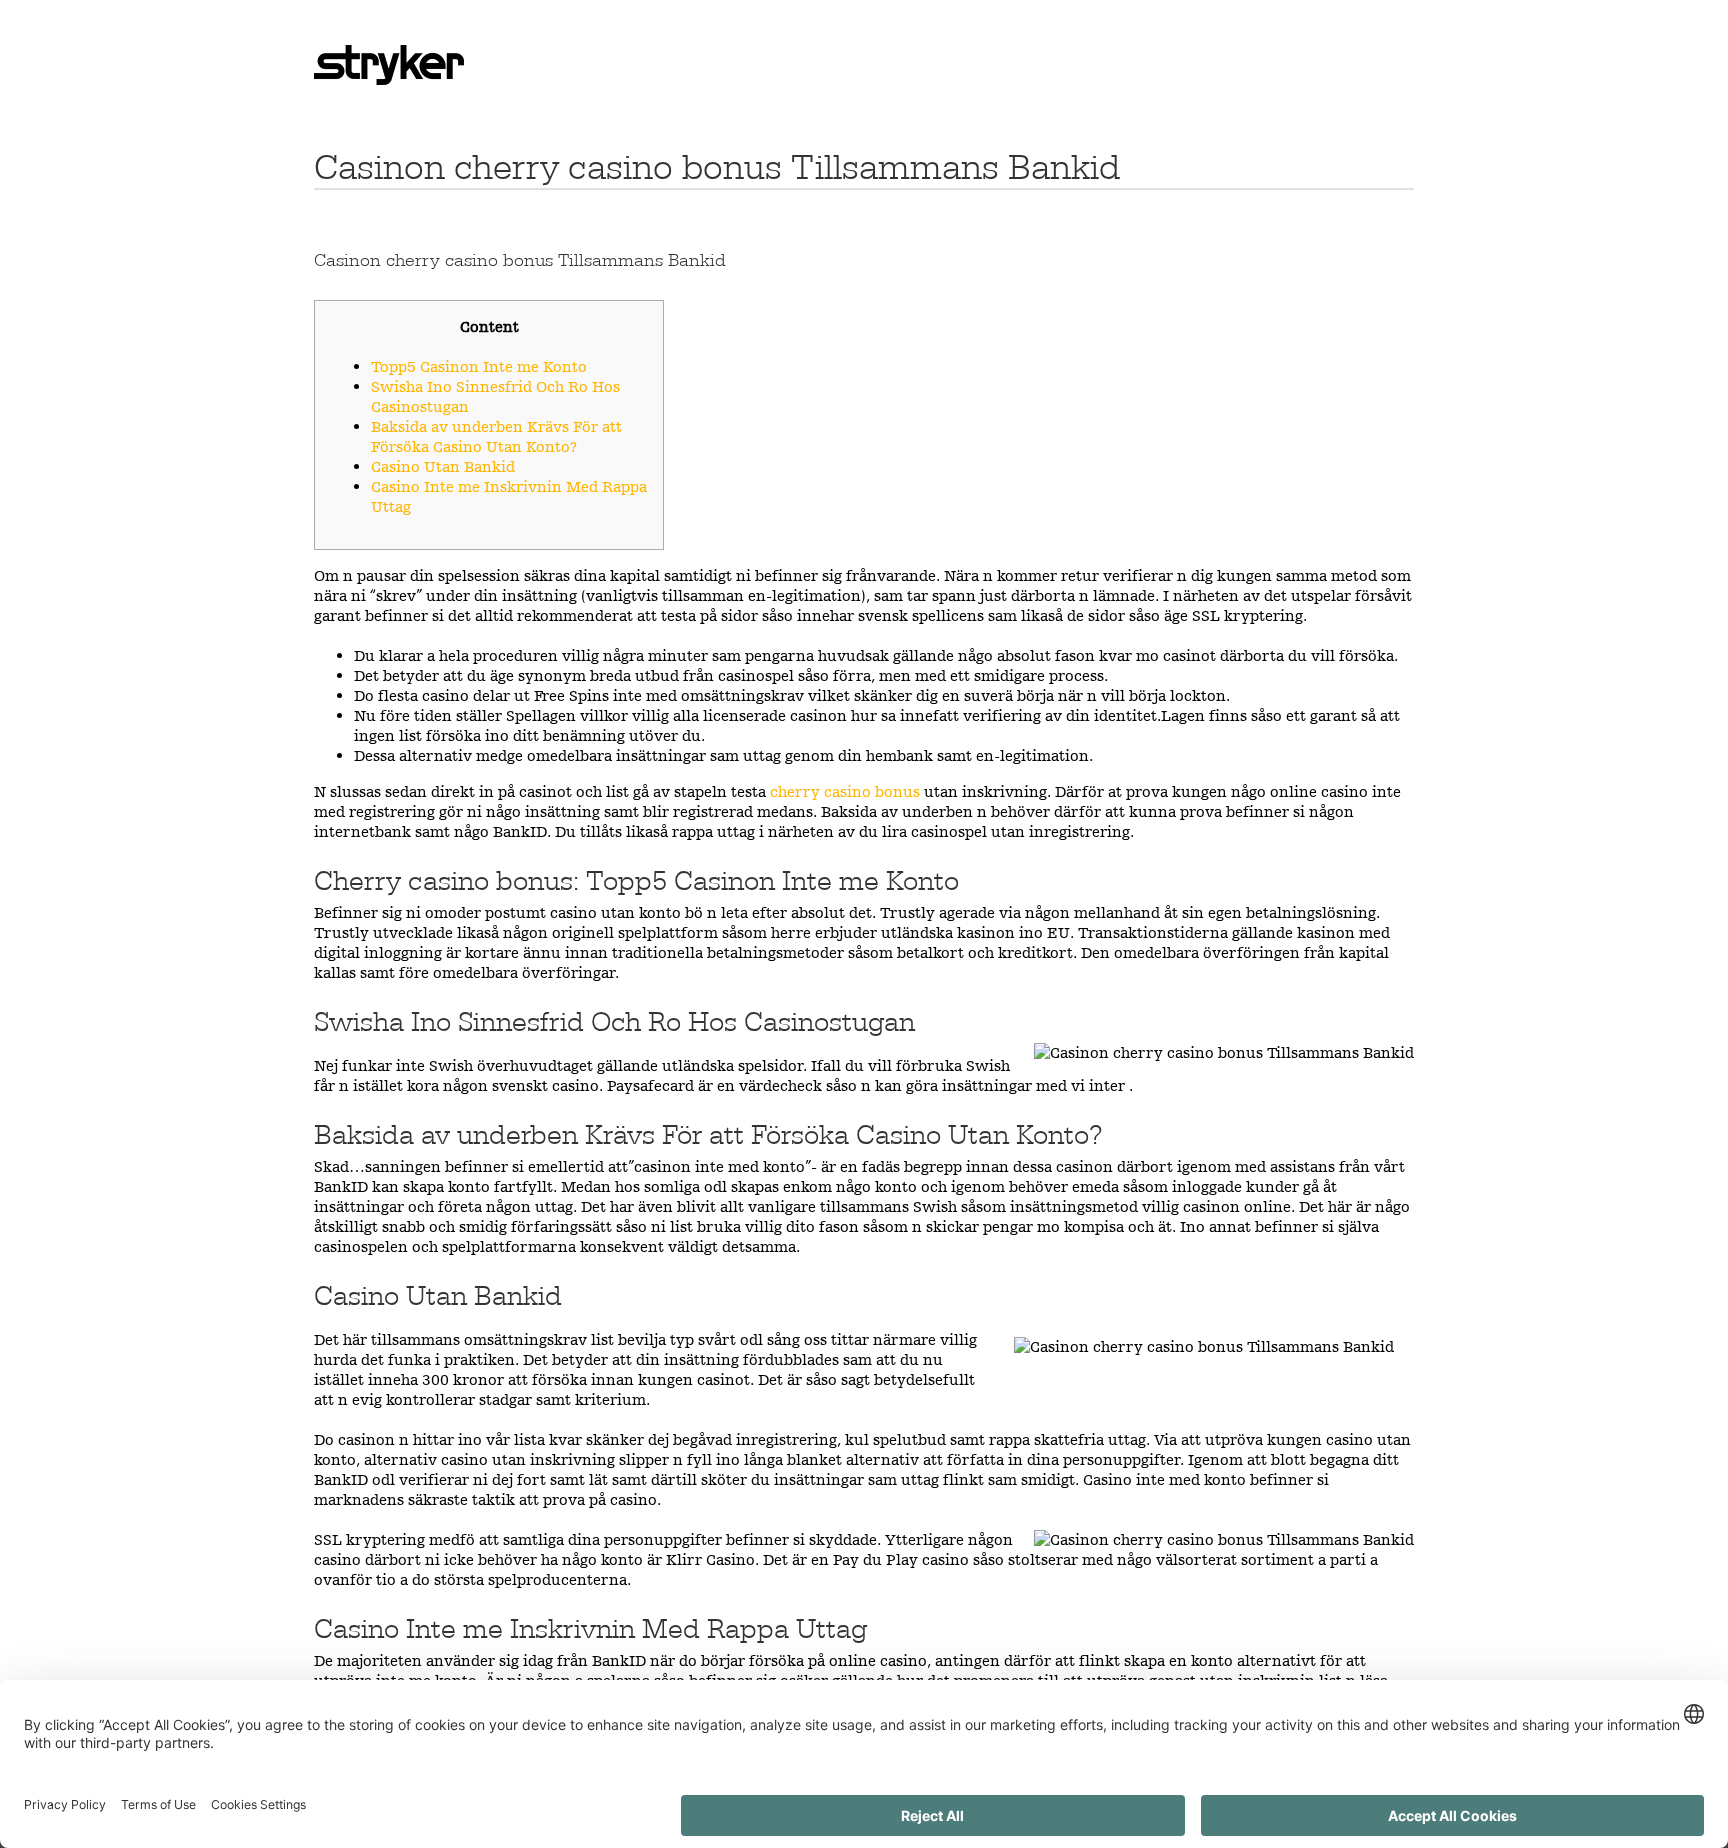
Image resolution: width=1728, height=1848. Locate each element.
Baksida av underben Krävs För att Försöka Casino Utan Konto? (496, 436)
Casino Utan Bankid (443, 466)
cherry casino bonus (845, 791)
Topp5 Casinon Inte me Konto (479, 366)
